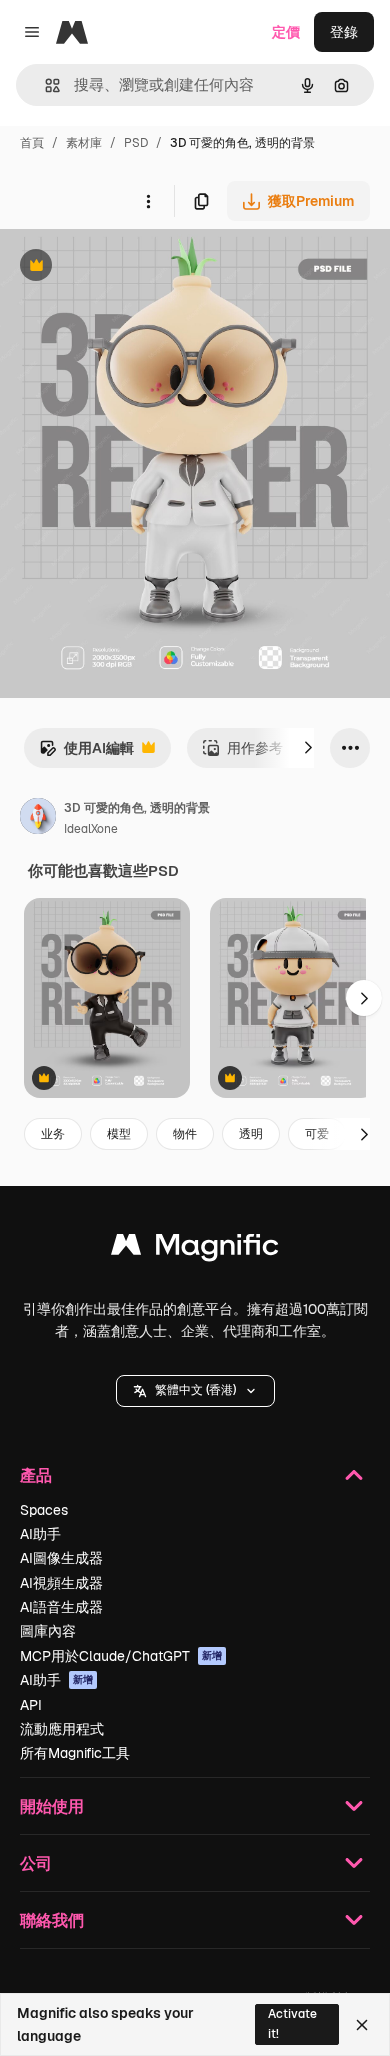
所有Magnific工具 (75, 1753)
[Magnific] (195, 1249)
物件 (185, 1134)
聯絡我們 (52, 1919)
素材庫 (84, 143)
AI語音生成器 (61, 1607)
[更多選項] (148, 201)
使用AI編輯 (86, 753)
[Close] (362, 2025)
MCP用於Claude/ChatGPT (121, 1656)
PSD (136, 143)
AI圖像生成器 (61, 1558)
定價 (286, 32)
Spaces (44, 1510)
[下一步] (308, 748)
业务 (53, 1134)
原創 (115, 267)
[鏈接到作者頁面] (38, 819)
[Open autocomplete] (44, 85)
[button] (195, 1391)
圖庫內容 (48, 1631)
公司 (36, 1862)
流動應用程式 (62, 1729)
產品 (36, 1474)
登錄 (344, 32)
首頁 (32, 143)
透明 (251, 1134)
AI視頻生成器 (61, 1583)
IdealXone (91, 829)
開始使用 (52, 1805)
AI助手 (40, 1534)
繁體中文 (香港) (195, 1390)
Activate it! (292, 2023)
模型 (119, 1134)
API (31, 1705)
